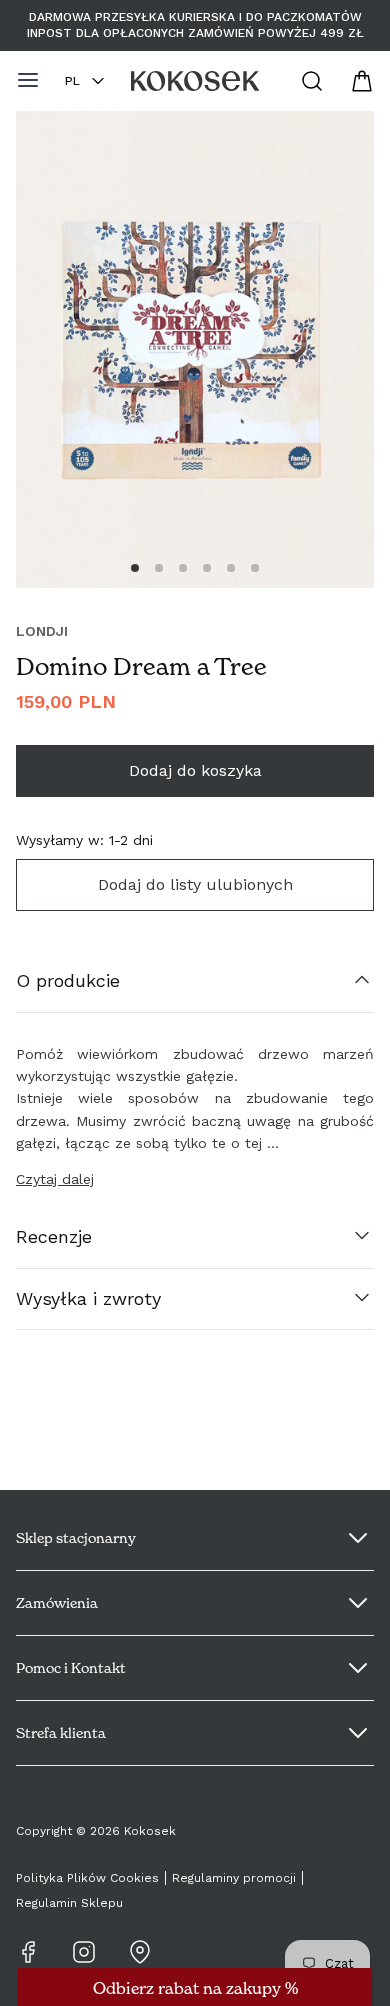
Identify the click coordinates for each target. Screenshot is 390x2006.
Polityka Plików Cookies (87, 1878)
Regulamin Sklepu (69, 1903)
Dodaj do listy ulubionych (195, 884)
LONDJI (42, 631)
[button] (135, 568)
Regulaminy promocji (234, 1878)
